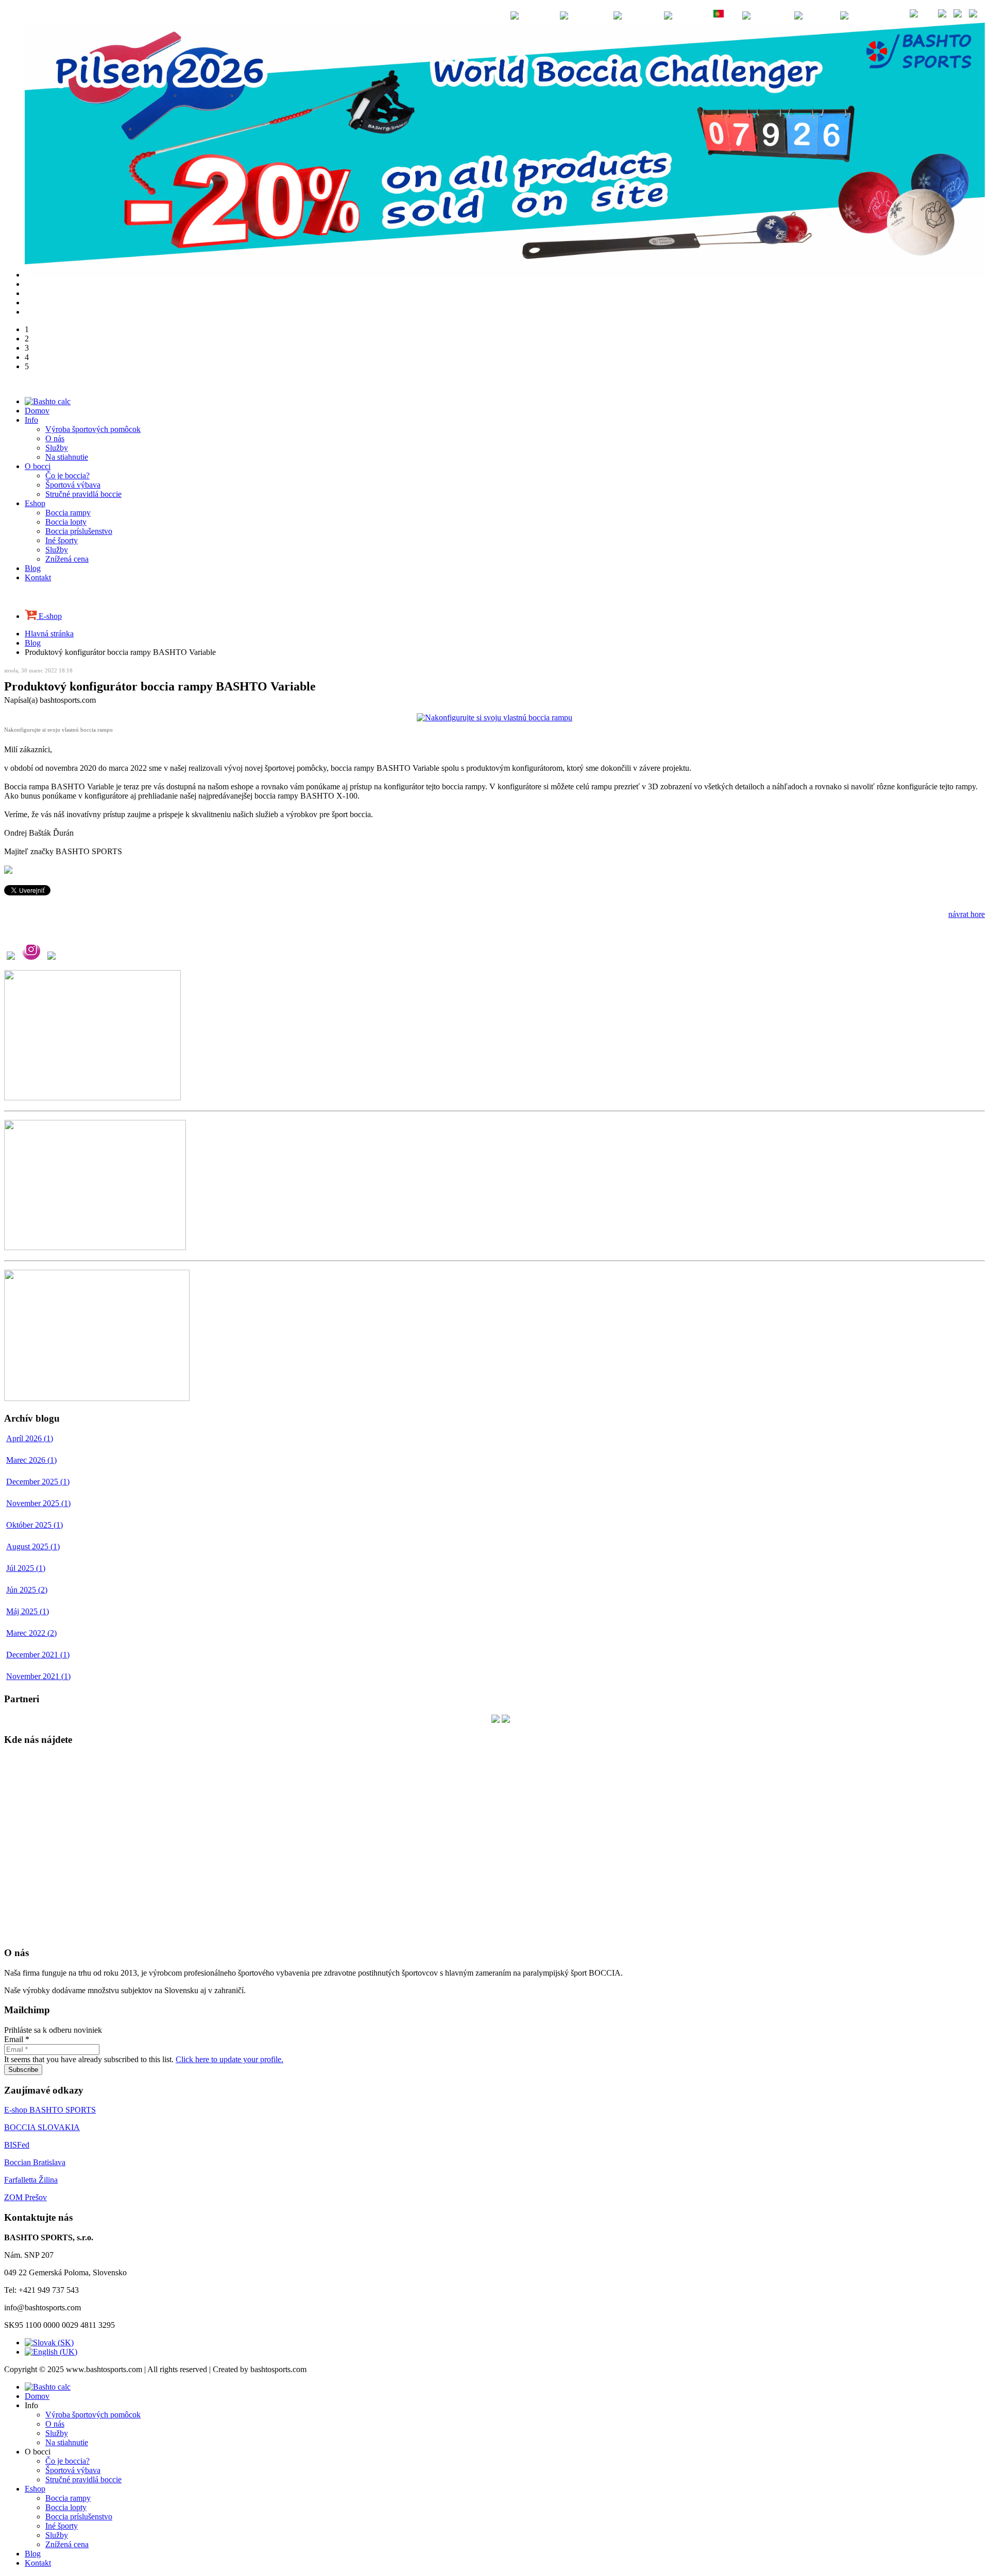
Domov (37, 411)
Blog (33, 568)
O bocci (38, 466)
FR (652, 15)
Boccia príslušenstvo (79, 531)
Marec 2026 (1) (31, 1460)
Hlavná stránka (49, 634)
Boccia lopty (66, 522)
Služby (57, 448)
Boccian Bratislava (35, 2162)
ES (702, 15)
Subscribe (23, 2070)
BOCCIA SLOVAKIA (42, 2127)
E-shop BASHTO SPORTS (50, 2110)
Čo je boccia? (67, 476)
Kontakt (38, 577)
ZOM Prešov (25, 2197)
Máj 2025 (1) (28, 1611)
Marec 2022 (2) (31, 1633)
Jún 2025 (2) (27, 1590)
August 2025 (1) (33, 1546)
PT (731, 15)
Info (31, 420)
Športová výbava (73, 485)
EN (548, 15)
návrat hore (967, 914)
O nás (55, 438)
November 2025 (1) (38, 1503)
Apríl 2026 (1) (30, 1438)
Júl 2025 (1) (26, 1568)
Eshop (35, 503)
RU (782, 15)
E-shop (49, 616)
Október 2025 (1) (35, 1525)
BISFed (17, 2145)
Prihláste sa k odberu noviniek (53, 2030)
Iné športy (62, 540)
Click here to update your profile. (229, 2059)
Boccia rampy (68, 513)
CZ (827, 15)
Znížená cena (67, 559)
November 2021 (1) (38, 1676)
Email (17, 2039)
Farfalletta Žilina (31, 2180)
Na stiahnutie (67, 457)
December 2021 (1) (38, 1655)
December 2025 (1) (38, 1482)
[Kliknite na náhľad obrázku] (494, 718)
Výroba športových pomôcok (93, 429)
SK (885, 15)
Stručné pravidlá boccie (83, 494)
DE (602, 15)
